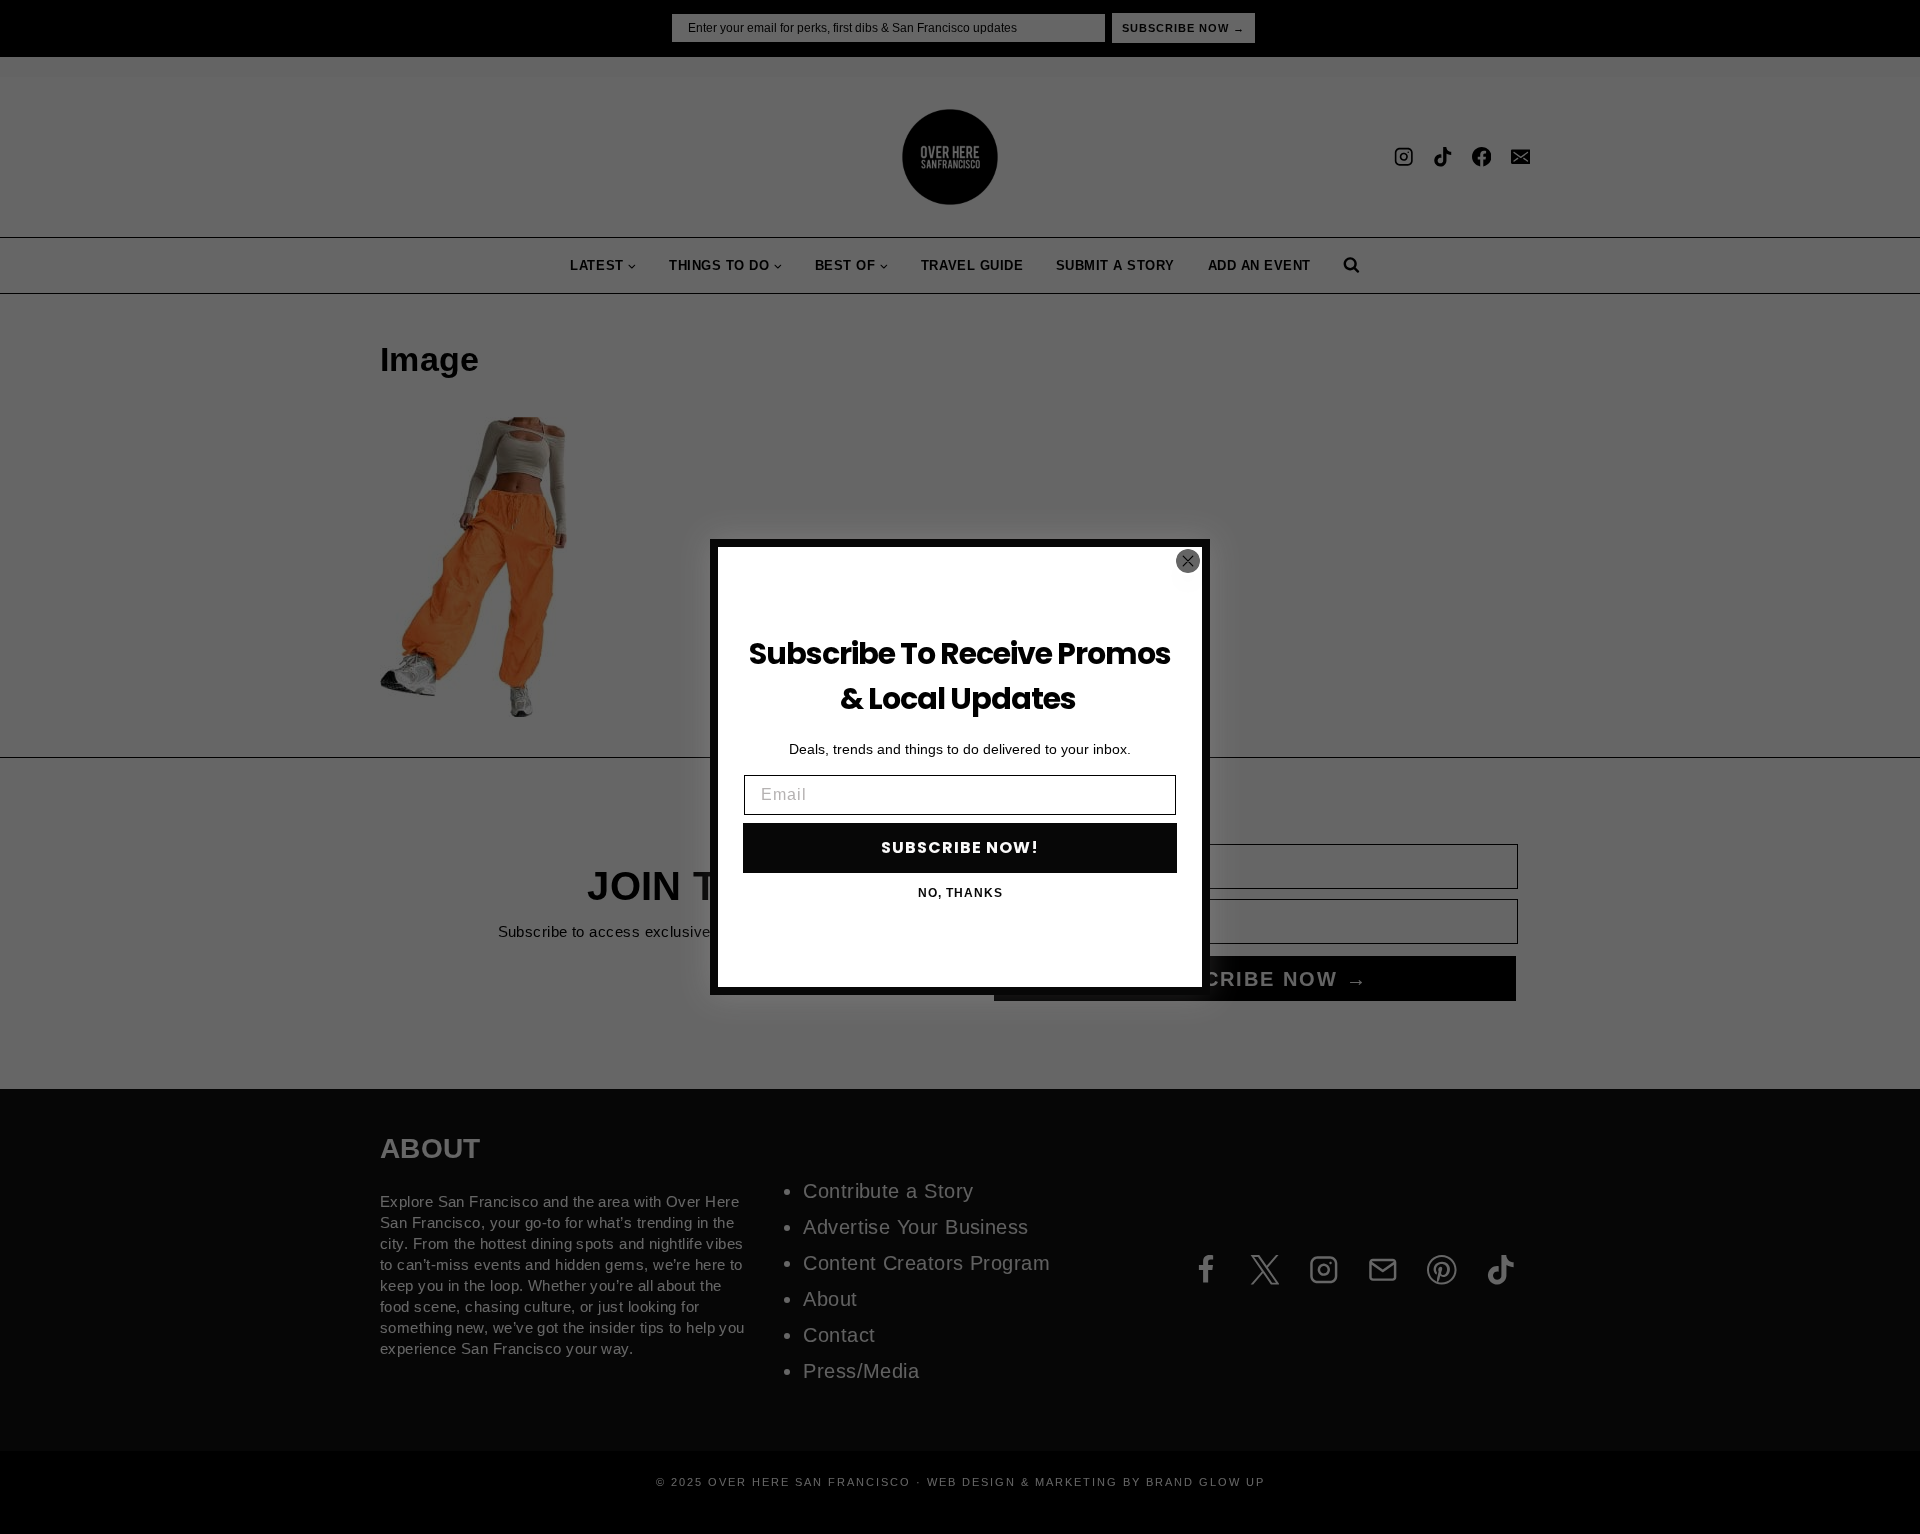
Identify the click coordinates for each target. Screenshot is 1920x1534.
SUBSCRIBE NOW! (960, 847)
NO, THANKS (960, 893)
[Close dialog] (1188, 561)
